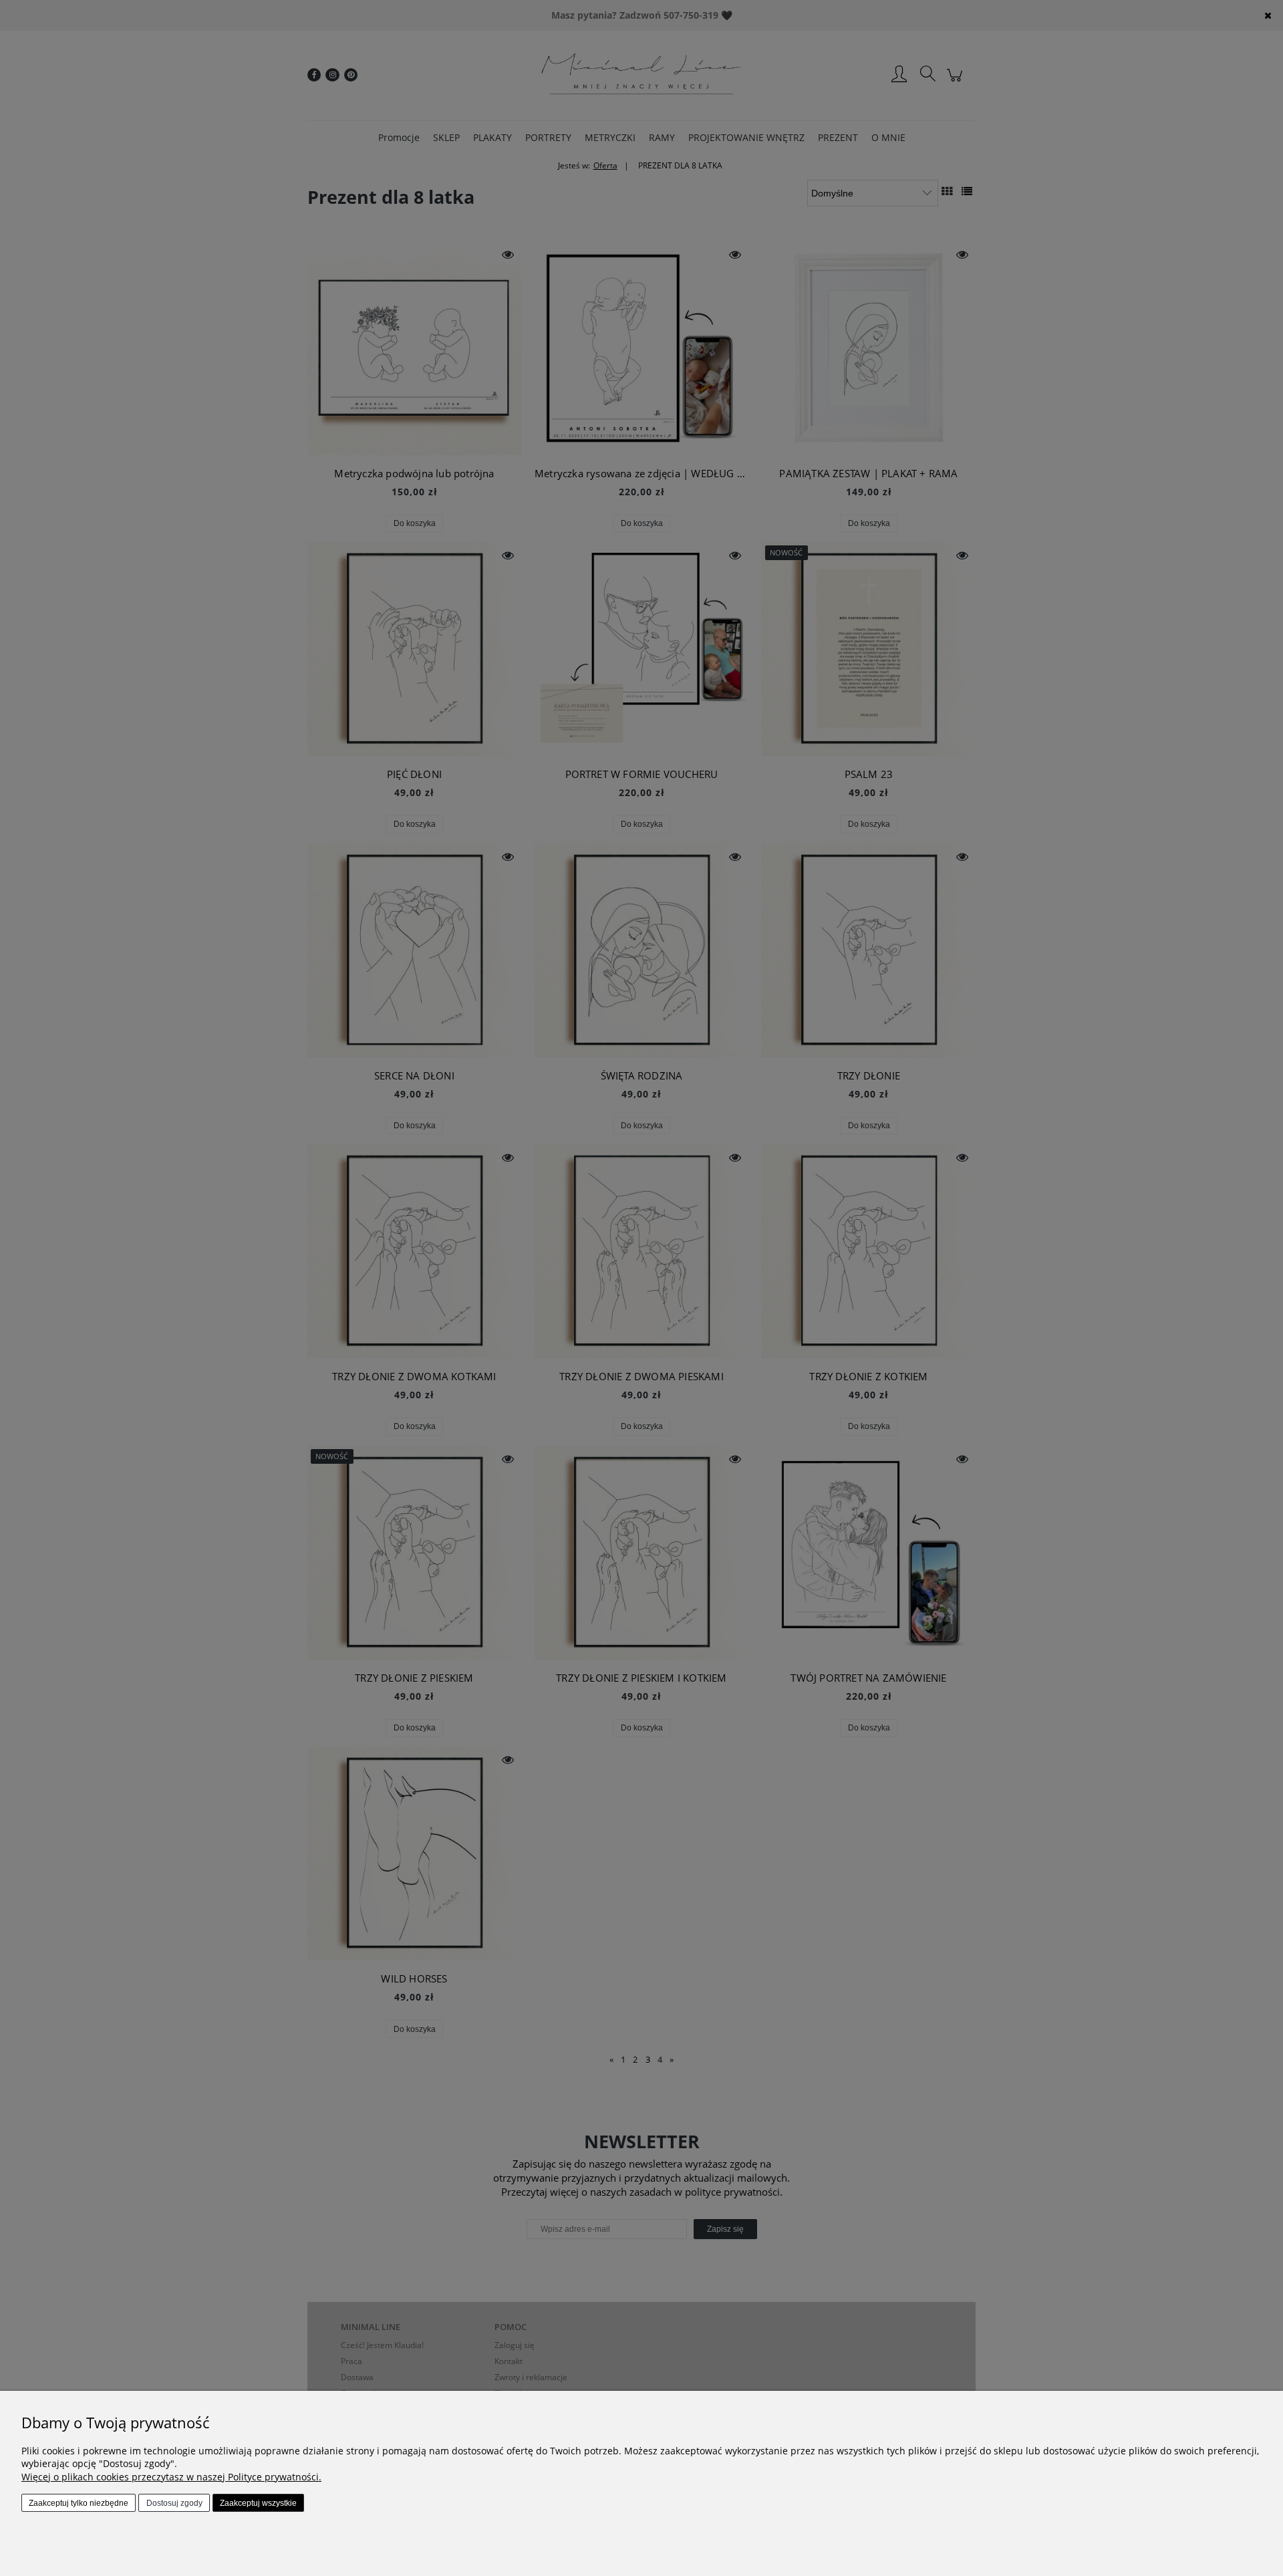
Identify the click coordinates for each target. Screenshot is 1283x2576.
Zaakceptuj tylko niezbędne (79, 2503)
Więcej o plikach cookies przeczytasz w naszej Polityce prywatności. (171, 2477)
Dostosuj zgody (174, 2503)
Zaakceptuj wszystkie (258, 2503)
